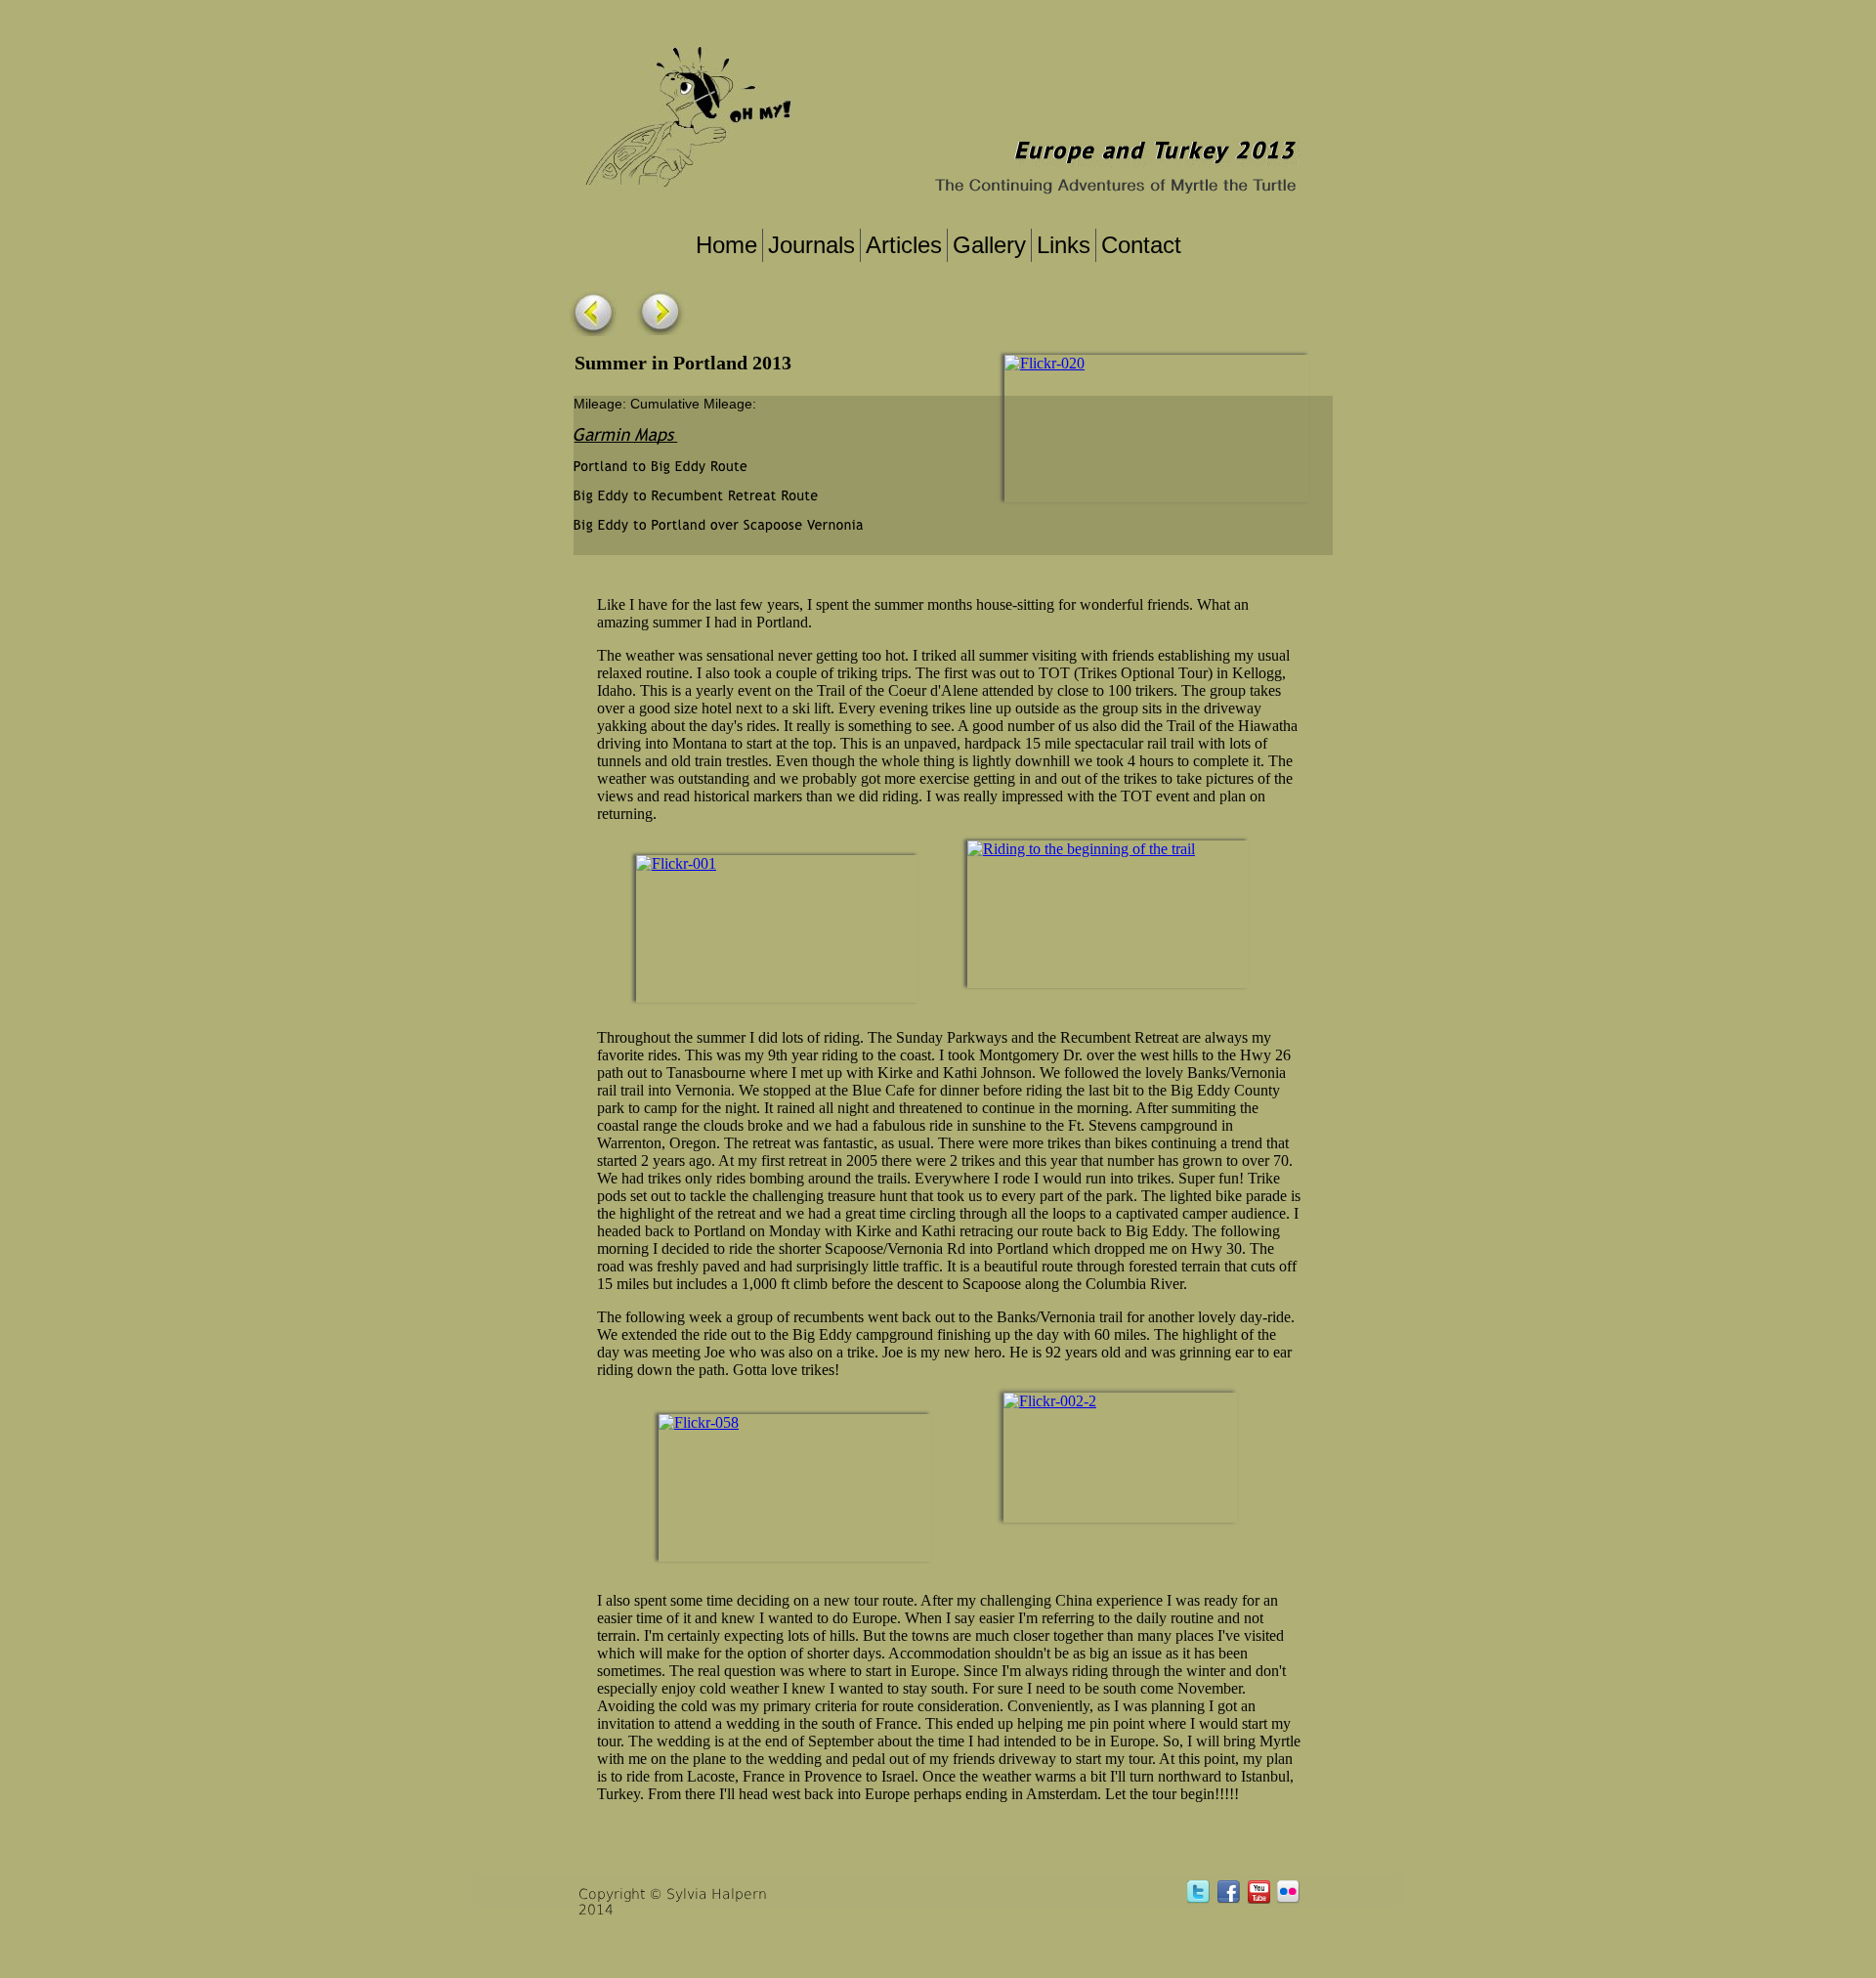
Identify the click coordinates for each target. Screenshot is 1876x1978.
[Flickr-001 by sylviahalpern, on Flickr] (676, 863)
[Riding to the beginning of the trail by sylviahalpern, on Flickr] (1081, 849)
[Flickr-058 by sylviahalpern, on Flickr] (699, 1422)
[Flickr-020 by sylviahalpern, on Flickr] (1045, 363)
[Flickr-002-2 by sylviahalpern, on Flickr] (1050, 1401)
